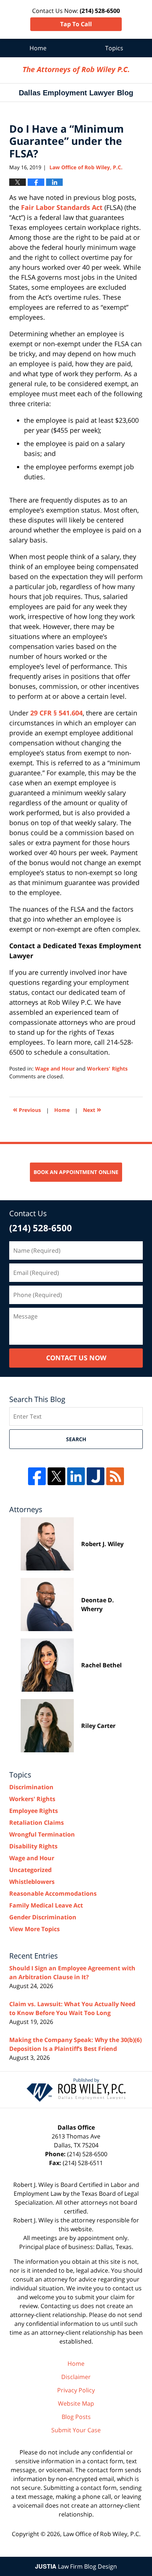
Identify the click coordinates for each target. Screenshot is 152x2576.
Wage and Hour (55, 1068)
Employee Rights (34, 1811)
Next (92, 1109)
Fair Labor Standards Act (62, 207)
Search (76, 1439)
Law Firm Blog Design (76, 2566)
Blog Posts (76, 2417)
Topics (114, 48)
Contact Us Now (76, 1358)
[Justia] (96, 1476)
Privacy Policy (76, 2390)
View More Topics (34, 1929)
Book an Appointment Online (76, 1172)
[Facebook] (37, 1476)
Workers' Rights (107, 1068)
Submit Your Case (76, 2430)
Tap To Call (76, 24)
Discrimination (31, 1787)
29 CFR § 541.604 (56, 713)
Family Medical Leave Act (46, 1905)
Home (38, 48)
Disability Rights (33, 1846)
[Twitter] (56, 1476)
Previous (27, 1109)
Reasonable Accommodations (53, 1893)
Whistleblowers (32, 1882)
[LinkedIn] (76, 1476)
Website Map (76, 2403)
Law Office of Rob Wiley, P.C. (102, 2534)
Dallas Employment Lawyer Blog (76, 70)
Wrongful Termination (42, 1834)
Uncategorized (30, 1870)
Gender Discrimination (43, 1917)
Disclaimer (76, 2377)
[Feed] (115, 1476)
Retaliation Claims (37, 1823)
